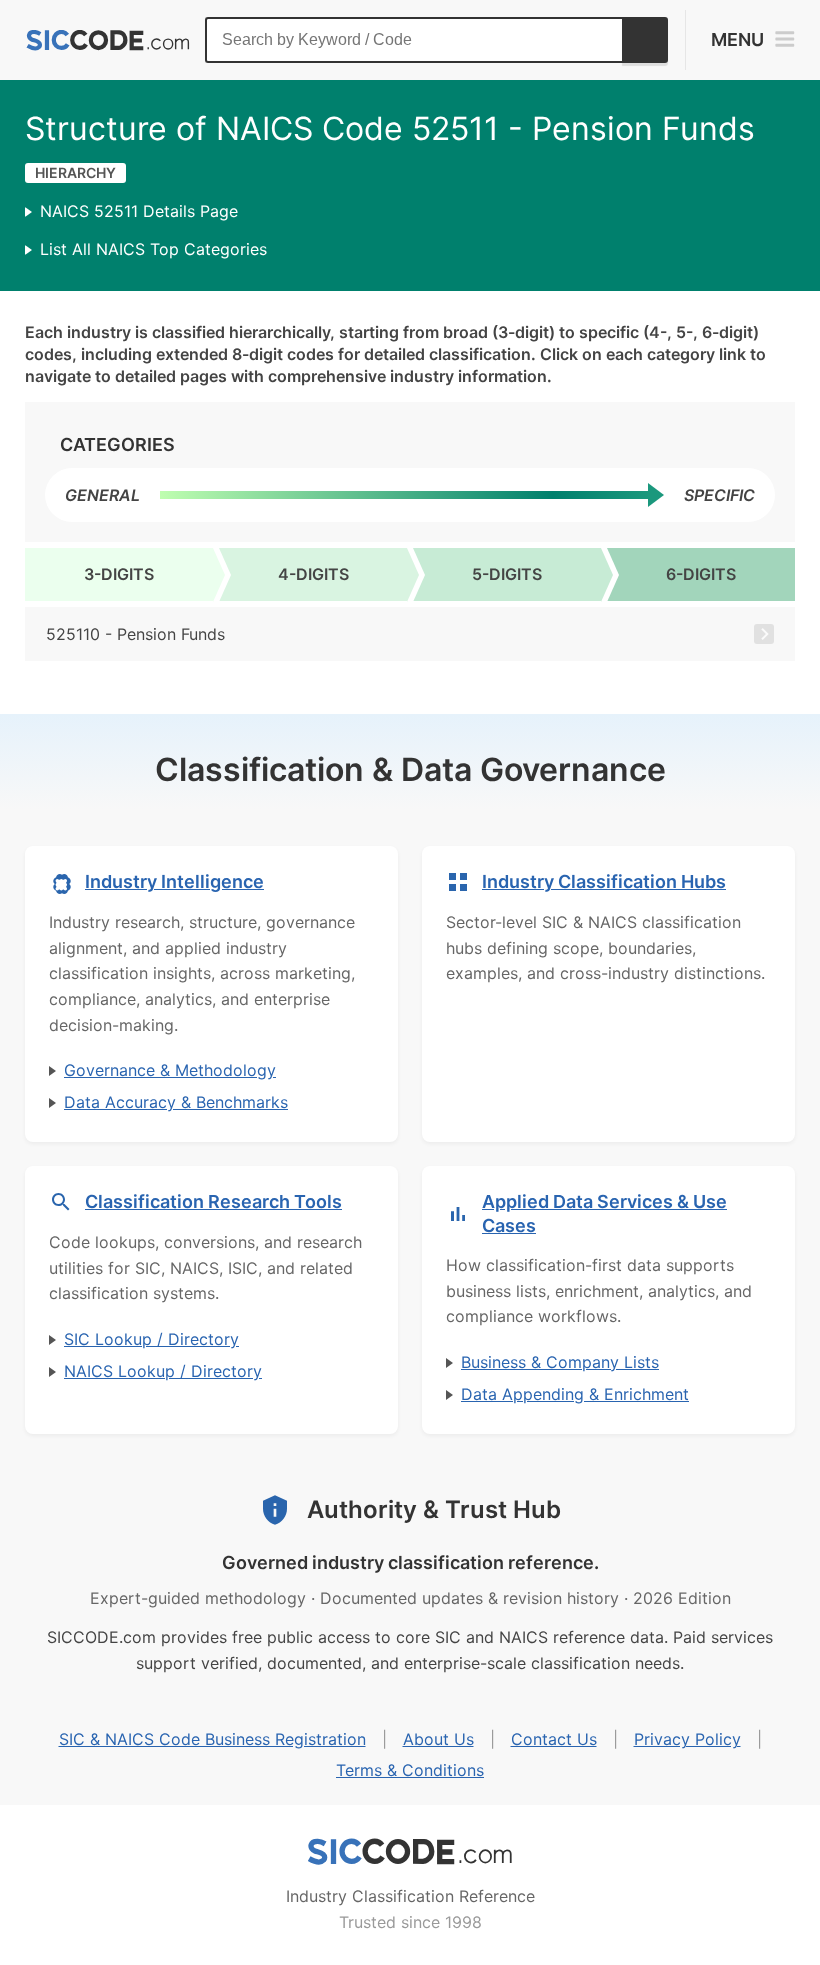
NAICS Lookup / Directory (163, 1371)
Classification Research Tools (213, 1201)
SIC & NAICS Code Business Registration (212, 1739)
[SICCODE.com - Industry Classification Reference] (410, 1852)
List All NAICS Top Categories (153, 249)
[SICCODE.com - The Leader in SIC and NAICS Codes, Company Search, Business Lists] (108, 40)
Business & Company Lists (560, 1362)
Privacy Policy (687, 1739)
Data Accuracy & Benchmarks (176, 1102)
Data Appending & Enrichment (575, 1394)
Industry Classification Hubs (604, 881)
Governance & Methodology (170, 1070)
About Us (438, 1739)
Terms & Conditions (410, 1770)
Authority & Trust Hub (434, 1509)
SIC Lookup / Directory (151, 1339)
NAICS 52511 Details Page (139, 211)
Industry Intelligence (174, 881)
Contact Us (554, 1739)
